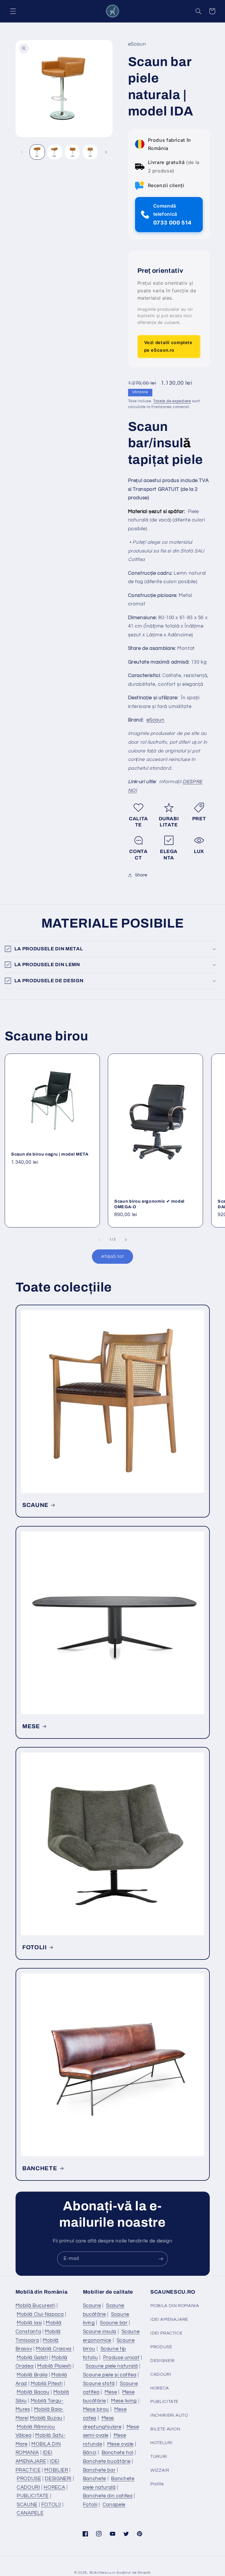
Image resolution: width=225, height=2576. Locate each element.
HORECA (54, 2487)
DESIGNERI (58, 2479)
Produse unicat (121, 2358)
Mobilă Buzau (46, 2418)
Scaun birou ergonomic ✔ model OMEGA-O (149, 1204)
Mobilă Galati (32, 2358)
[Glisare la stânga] (22, 152)
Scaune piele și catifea (110, 2375)
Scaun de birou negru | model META (50, 1154)
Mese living (124, 2401)
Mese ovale (120, 2444)
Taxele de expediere (172, 401)
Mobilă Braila (32, 2375)
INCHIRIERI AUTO (169, 2415)
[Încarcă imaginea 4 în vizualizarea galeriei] (90, 152)
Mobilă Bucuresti (35, 2306)
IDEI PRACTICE (166, 2333)
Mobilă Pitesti (47, 2384)
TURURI (159, 2457)
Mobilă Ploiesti (54, 2366)
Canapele (114, 2505)
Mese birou (96, 2409)
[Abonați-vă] (161, 2259)
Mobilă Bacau (33, 2392)
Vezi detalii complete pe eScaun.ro (168, 346)
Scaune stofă (99, 2384)
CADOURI (28, 2487)
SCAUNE (35, 1505)
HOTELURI (161, 2443)
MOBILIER (56, 2470)
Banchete (94, 2479)
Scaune (92, 2306)
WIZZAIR (160, 2470)
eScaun (156, 720)
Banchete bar (99, 2470)
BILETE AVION (165, 2429)
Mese (111, 2392)
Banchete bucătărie (107, 2461)
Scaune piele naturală (112, 2366)
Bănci (90, 2453)
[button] (13, 11)
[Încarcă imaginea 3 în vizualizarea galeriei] (72, 152)
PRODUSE (29, 2479)
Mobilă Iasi (29, 2323)
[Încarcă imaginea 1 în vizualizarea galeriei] (37, 152)
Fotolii (90, 2505)
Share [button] (141, 875)
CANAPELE (30, 2513)
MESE (31, 1726)
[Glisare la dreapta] (106, 152)
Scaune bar (114, 2323)
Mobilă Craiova (54, 2349)
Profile (157, 2484)
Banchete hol (118, 2453)
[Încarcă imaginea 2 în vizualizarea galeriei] (55, 152)
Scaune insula (100, 2332)
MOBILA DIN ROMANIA (175, 2306)
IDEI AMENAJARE (169, 2319)
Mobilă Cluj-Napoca (40, 2314)
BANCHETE (40, 2168)
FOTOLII (35, 1947)
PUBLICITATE (33, 2496)
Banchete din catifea (108, 2496)
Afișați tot (112, 1256)
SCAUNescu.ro (103, 2573)
